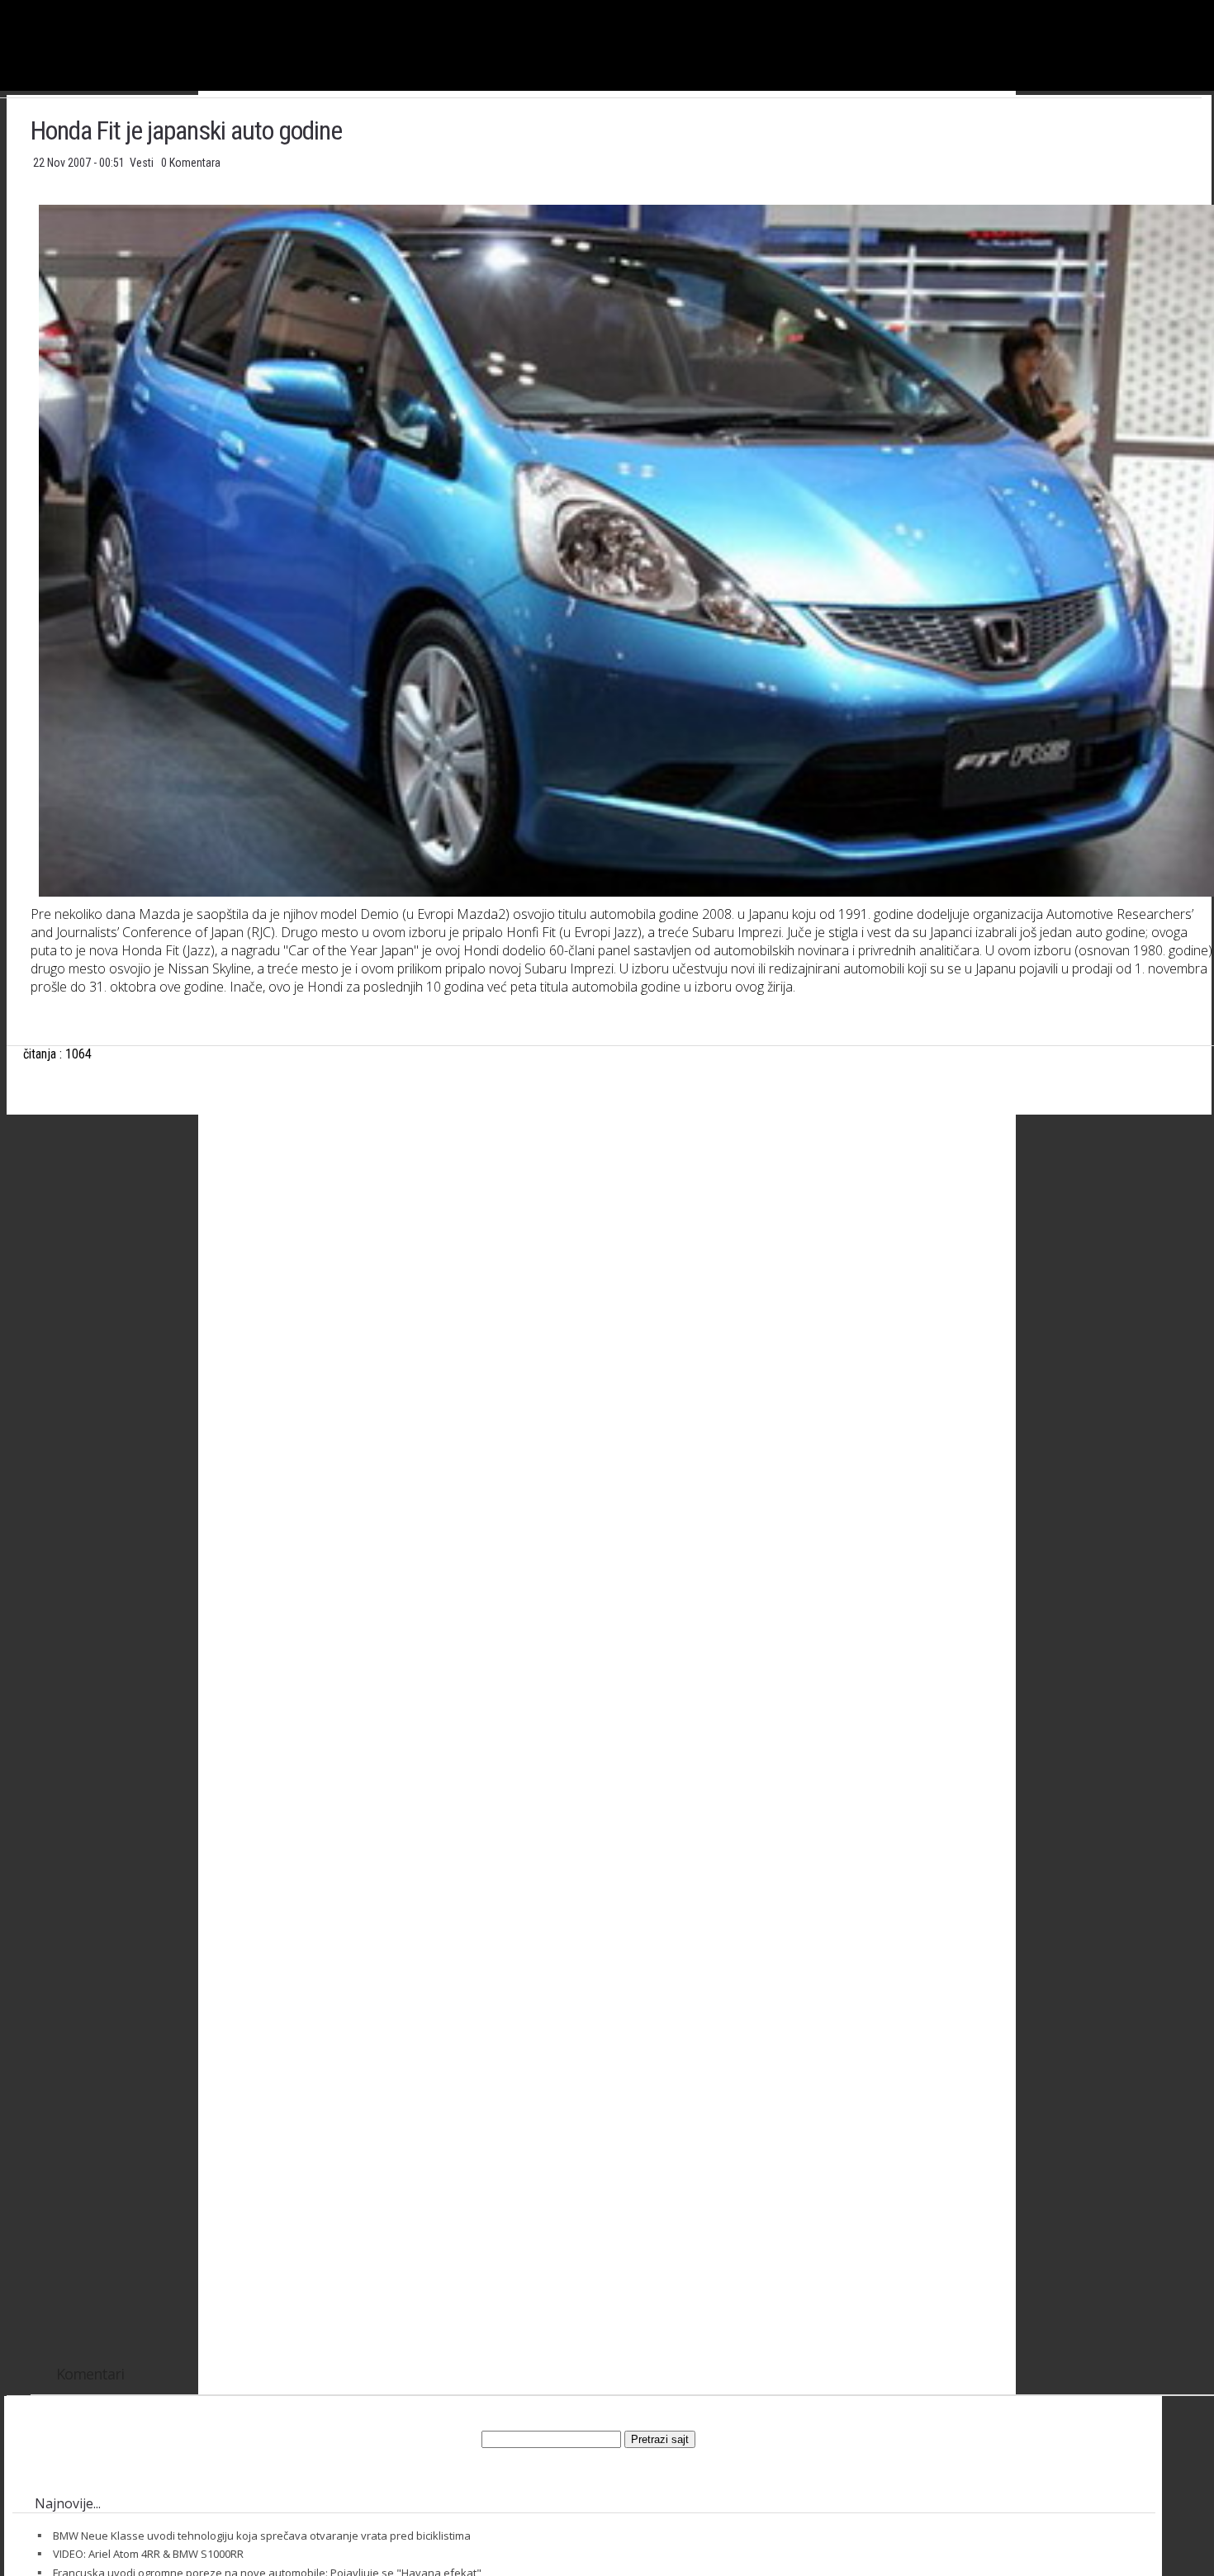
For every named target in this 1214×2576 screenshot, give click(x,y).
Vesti (143, 163)
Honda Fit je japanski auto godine (186, 130)
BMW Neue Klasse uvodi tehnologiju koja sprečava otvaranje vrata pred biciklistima (262, 2536)
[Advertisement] (622, 1291)
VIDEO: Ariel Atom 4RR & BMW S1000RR (148, 2554)
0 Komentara (191, 163)
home (1214, 7)
